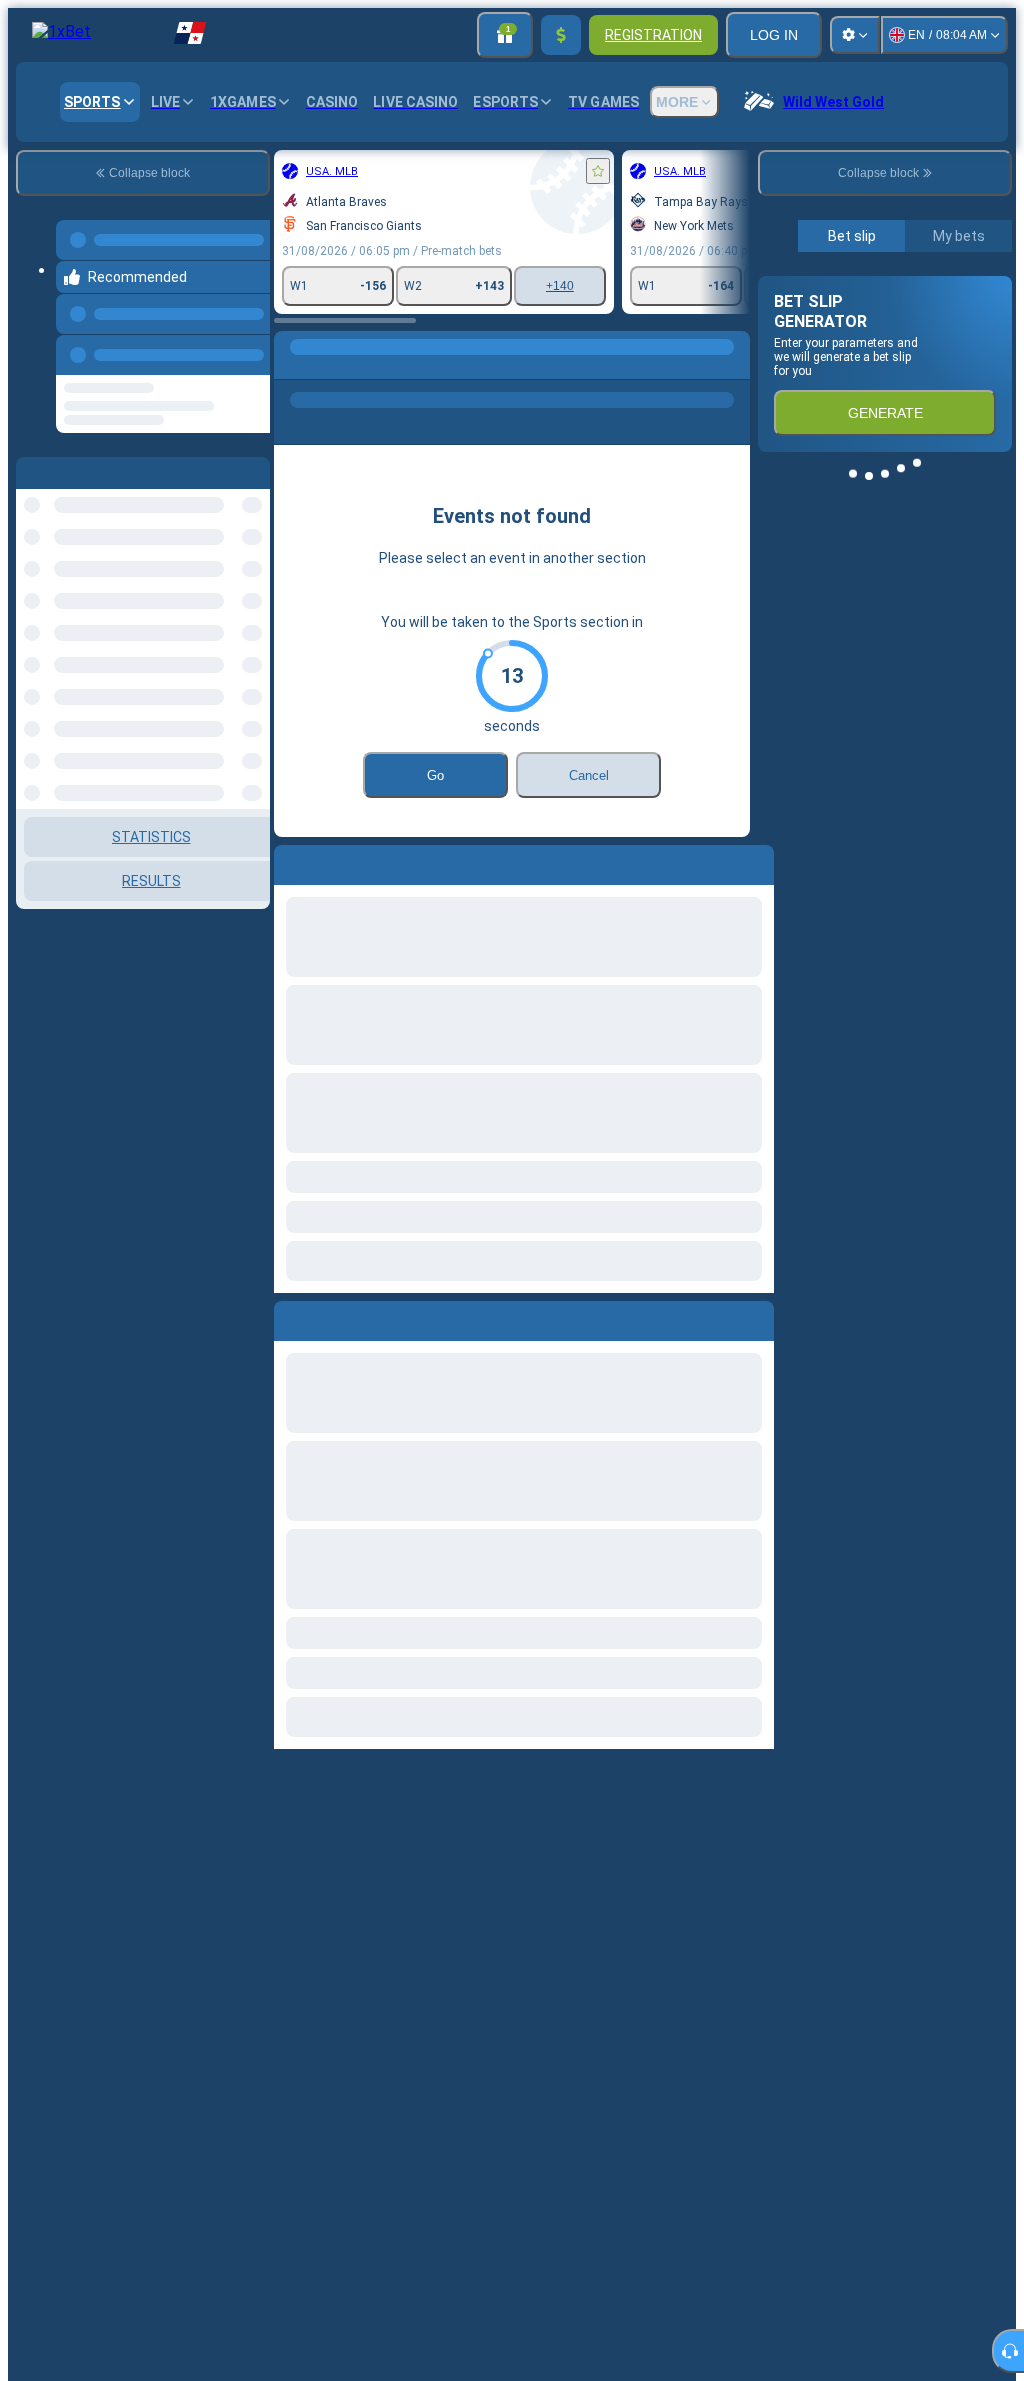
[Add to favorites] (598, 171)
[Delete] (754, 1317)
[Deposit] (561, 35)
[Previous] (249, 351)
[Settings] (855, 35)
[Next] (335, 1317)
